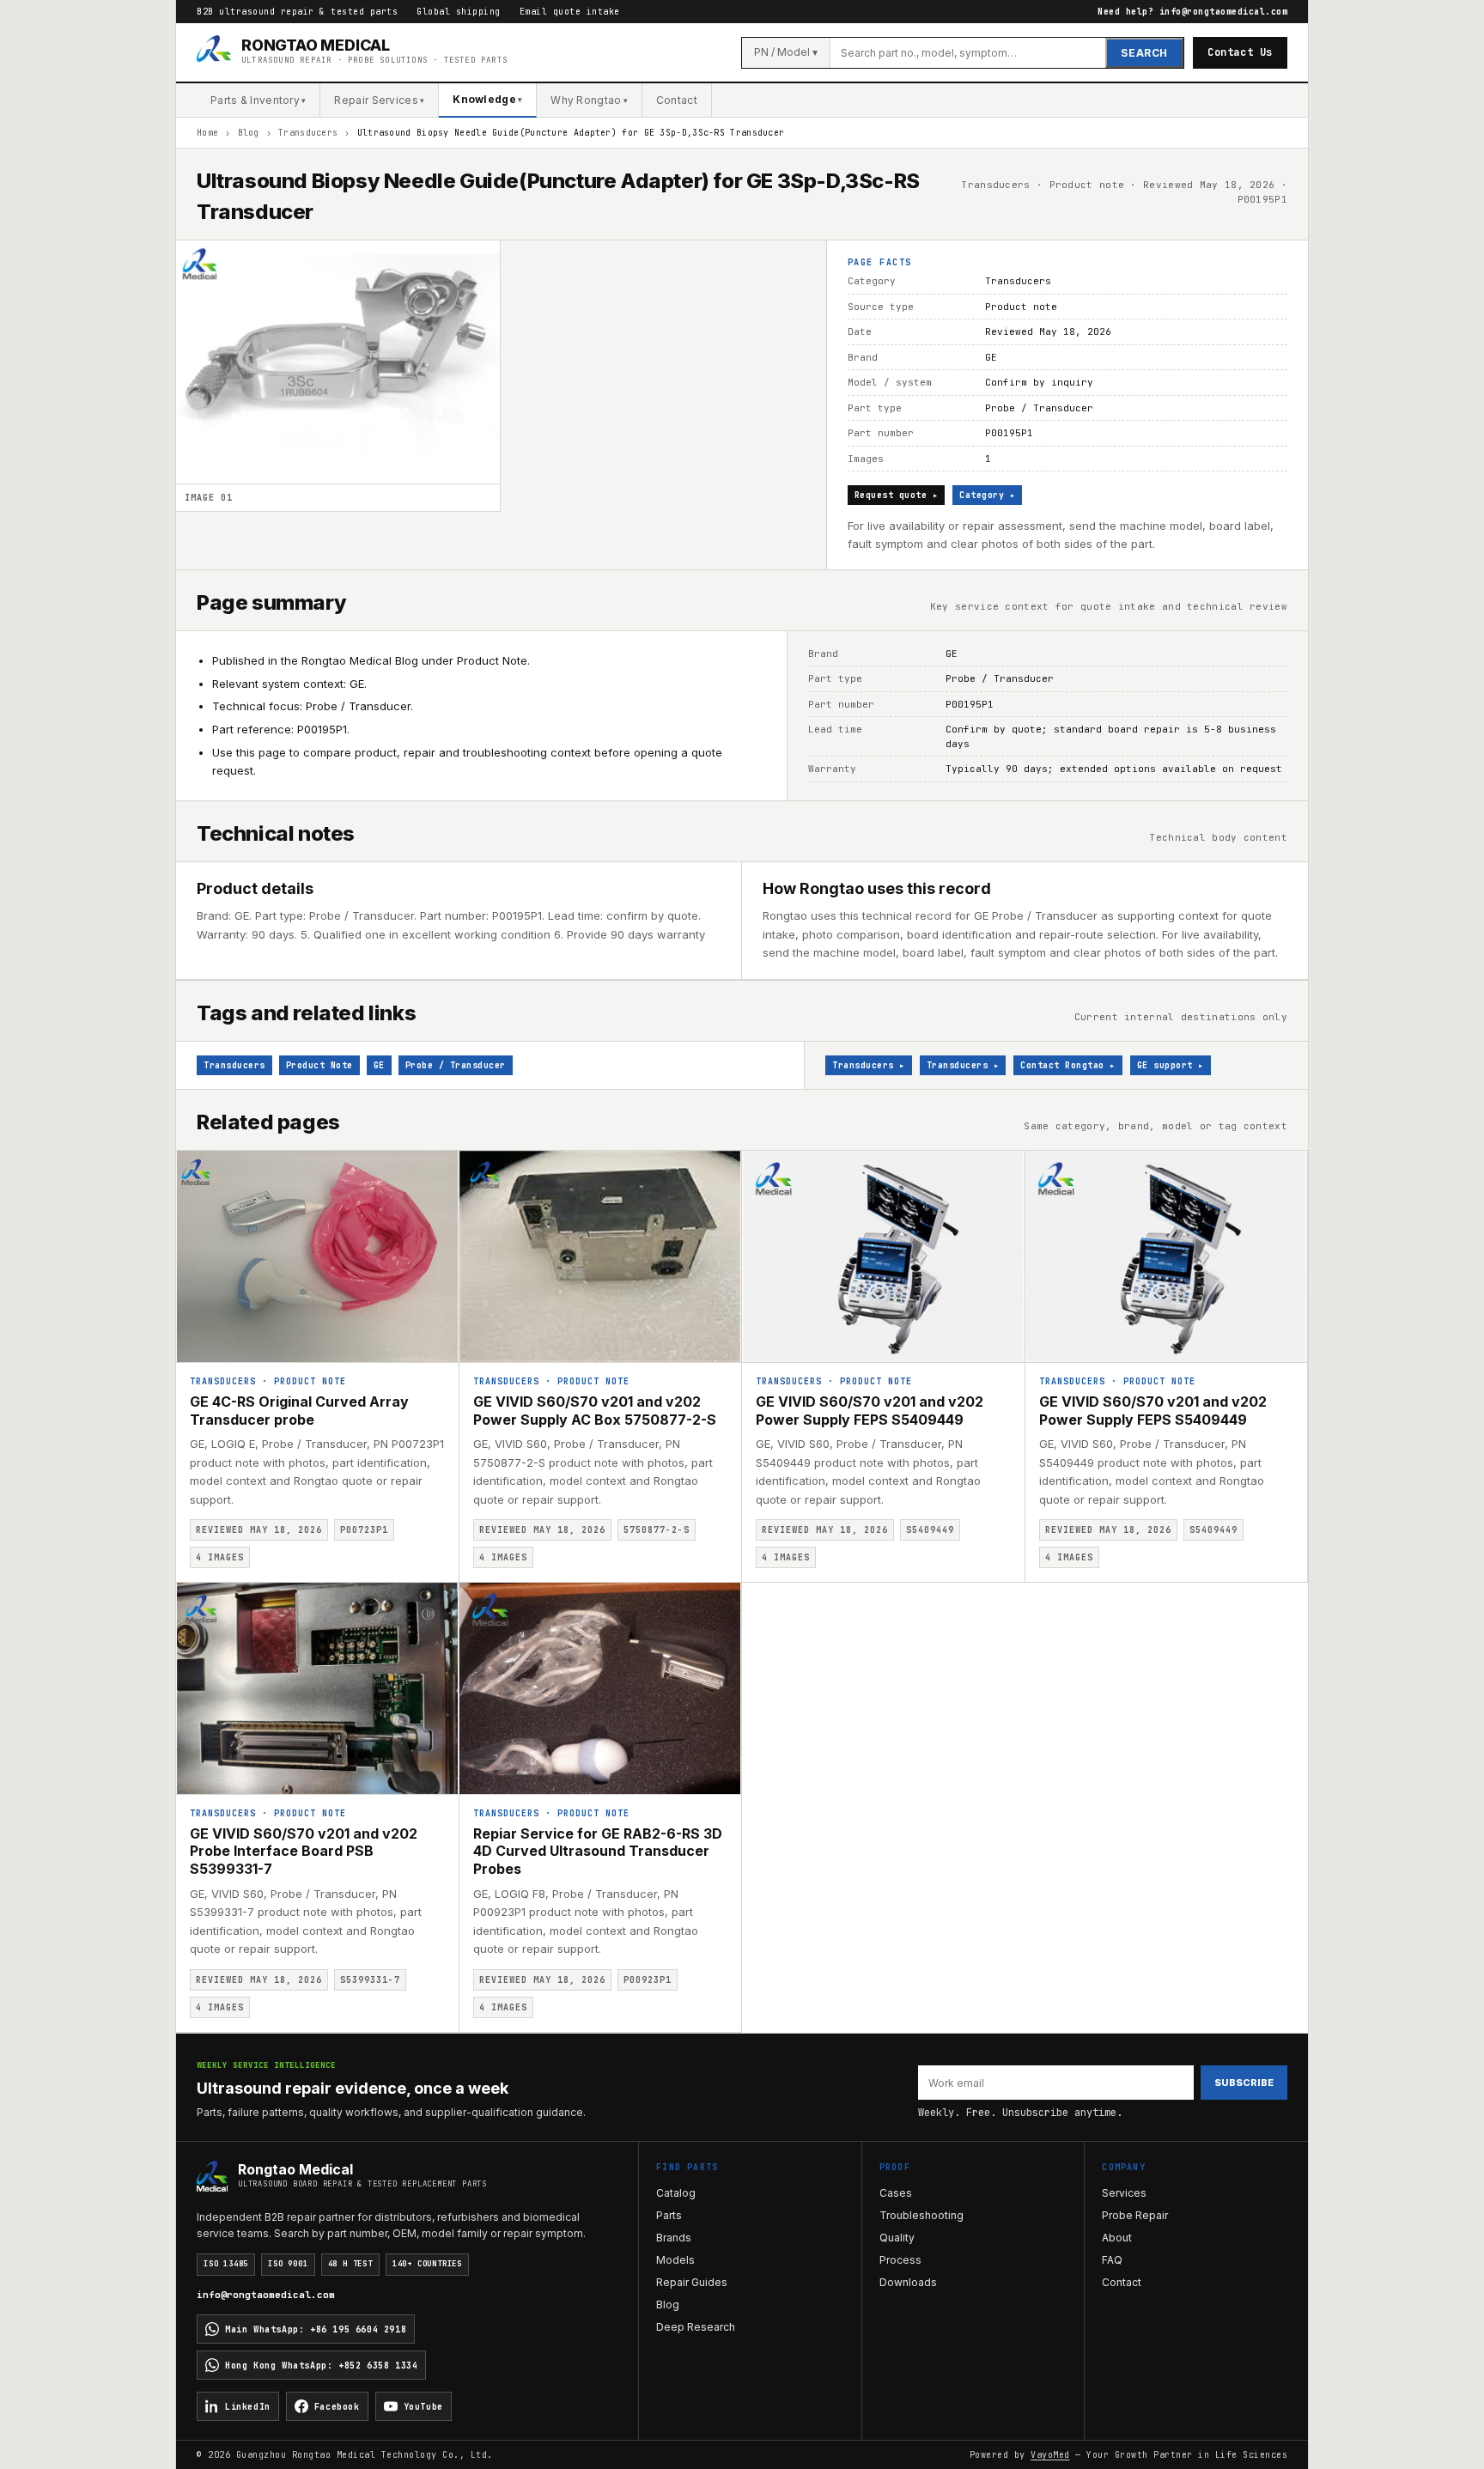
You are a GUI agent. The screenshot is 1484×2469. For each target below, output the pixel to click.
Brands (674, 2238)
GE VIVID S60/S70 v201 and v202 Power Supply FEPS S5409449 (870, 1411)
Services (1124, 2193)
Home (207, 133)
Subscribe (1244, 2083)
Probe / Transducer (456, 1065)
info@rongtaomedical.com (266, 2295)
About (1117, 2238)
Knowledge (487, 99)
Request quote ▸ (897, 495)
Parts (669, 2215)
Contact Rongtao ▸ (1068, 1065)
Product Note (319, 1065)
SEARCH (1144, 53)
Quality (897, 2238)
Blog (249, 133)
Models (675, 2260)
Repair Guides (692, 2282)
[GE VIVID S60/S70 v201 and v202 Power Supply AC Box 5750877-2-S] (601, 1256)
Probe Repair (1135, 2215)
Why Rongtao (589, 100)
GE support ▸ (1171, 1065)
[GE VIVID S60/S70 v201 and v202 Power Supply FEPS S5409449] (883, 1256)
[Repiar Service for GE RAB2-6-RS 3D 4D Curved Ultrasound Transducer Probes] (601, 1688)
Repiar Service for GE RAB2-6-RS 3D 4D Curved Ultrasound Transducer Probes (598, 1852)
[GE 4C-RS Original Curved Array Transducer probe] (317, 1256)
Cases (896, 2193)
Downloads (908, 2282)
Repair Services (379, 100)
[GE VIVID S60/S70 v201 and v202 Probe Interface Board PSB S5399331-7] (317, 1688)
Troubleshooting (921, 2215)
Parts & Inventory (258, 100)
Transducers (308, 133)
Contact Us (1240, 52)
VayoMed (1050, 2455)
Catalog (676, 2193)
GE (379, 1065)
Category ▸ (987, 495)
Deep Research (696, 2327)
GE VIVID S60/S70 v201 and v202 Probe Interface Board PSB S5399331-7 (304, 1852)
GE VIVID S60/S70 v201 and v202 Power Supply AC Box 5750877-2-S (595, 1411)
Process (900, 2260)
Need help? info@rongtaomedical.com (1192, 12)
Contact (677, 100)
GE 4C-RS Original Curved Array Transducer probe (299, 1411)
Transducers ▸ (869, 1065)
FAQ (1112, 2260)
